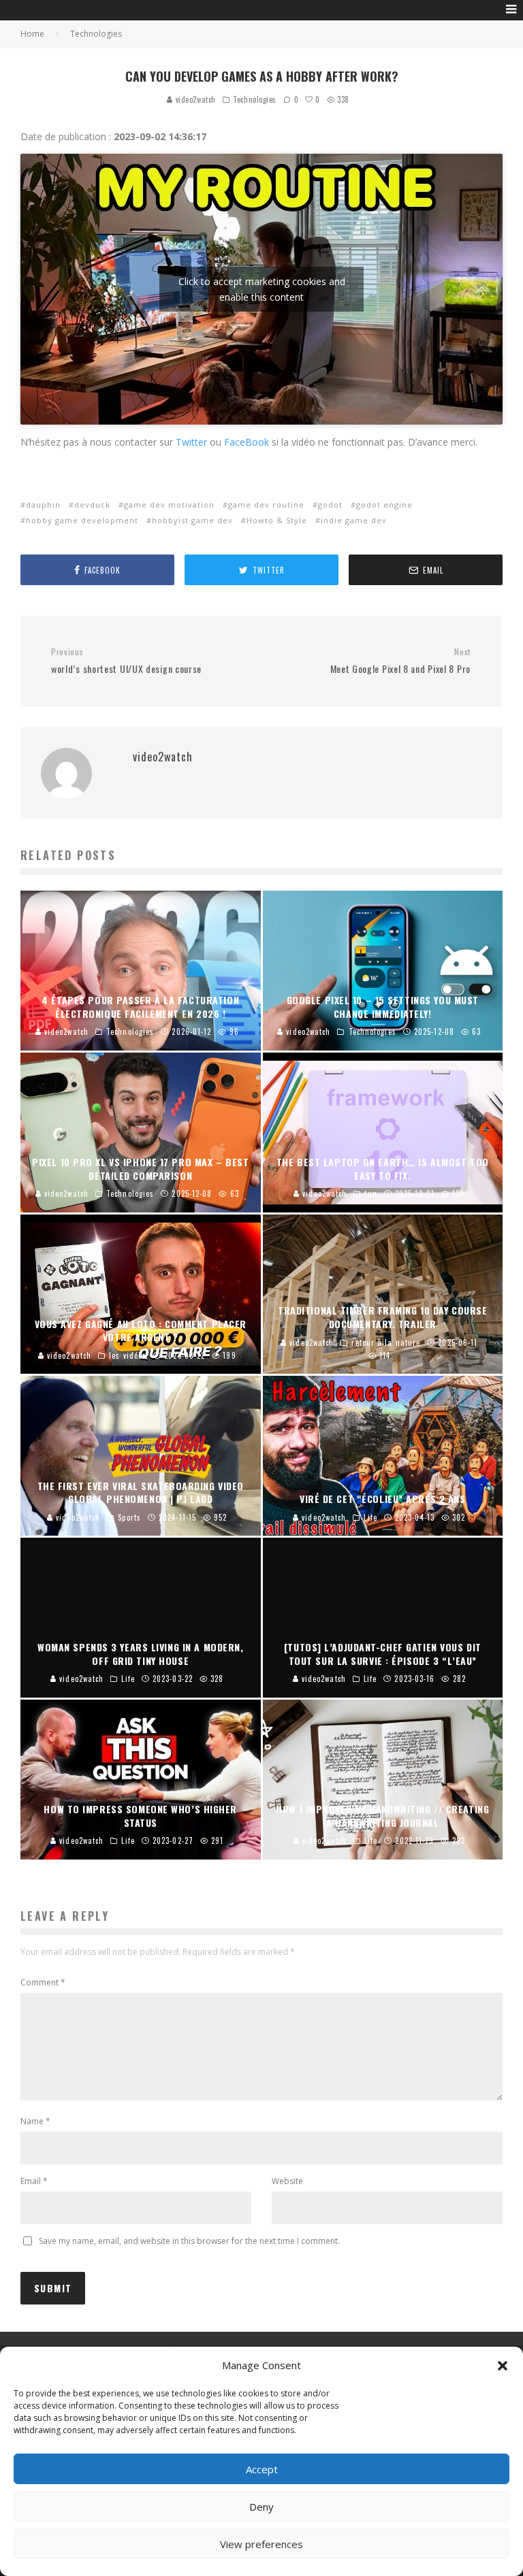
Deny (261, 2507)
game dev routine (266, 505)
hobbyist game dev (192, 520)
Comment (43, 1982)
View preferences (261, 2544)
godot (330, 505)
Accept (262, 2469)
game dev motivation (169, 505)
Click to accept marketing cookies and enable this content (262, 289)
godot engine (384, 505)
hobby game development (82, 520)
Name (35, 2121)
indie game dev (354, 520)
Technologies (255, 99)
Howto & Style (277, 520)
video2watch (194, 99)
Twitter (191, 442)
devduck (92, 505)
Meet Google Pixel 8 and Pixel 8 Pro (400, 661)
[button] (503, 2366)
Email (34, 2181)
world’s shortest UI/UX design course (126, 661)
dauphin (43, 505)
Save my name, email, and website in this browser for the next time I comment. (189, 2241)
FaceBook (247, 442)
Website (287, 2181)
